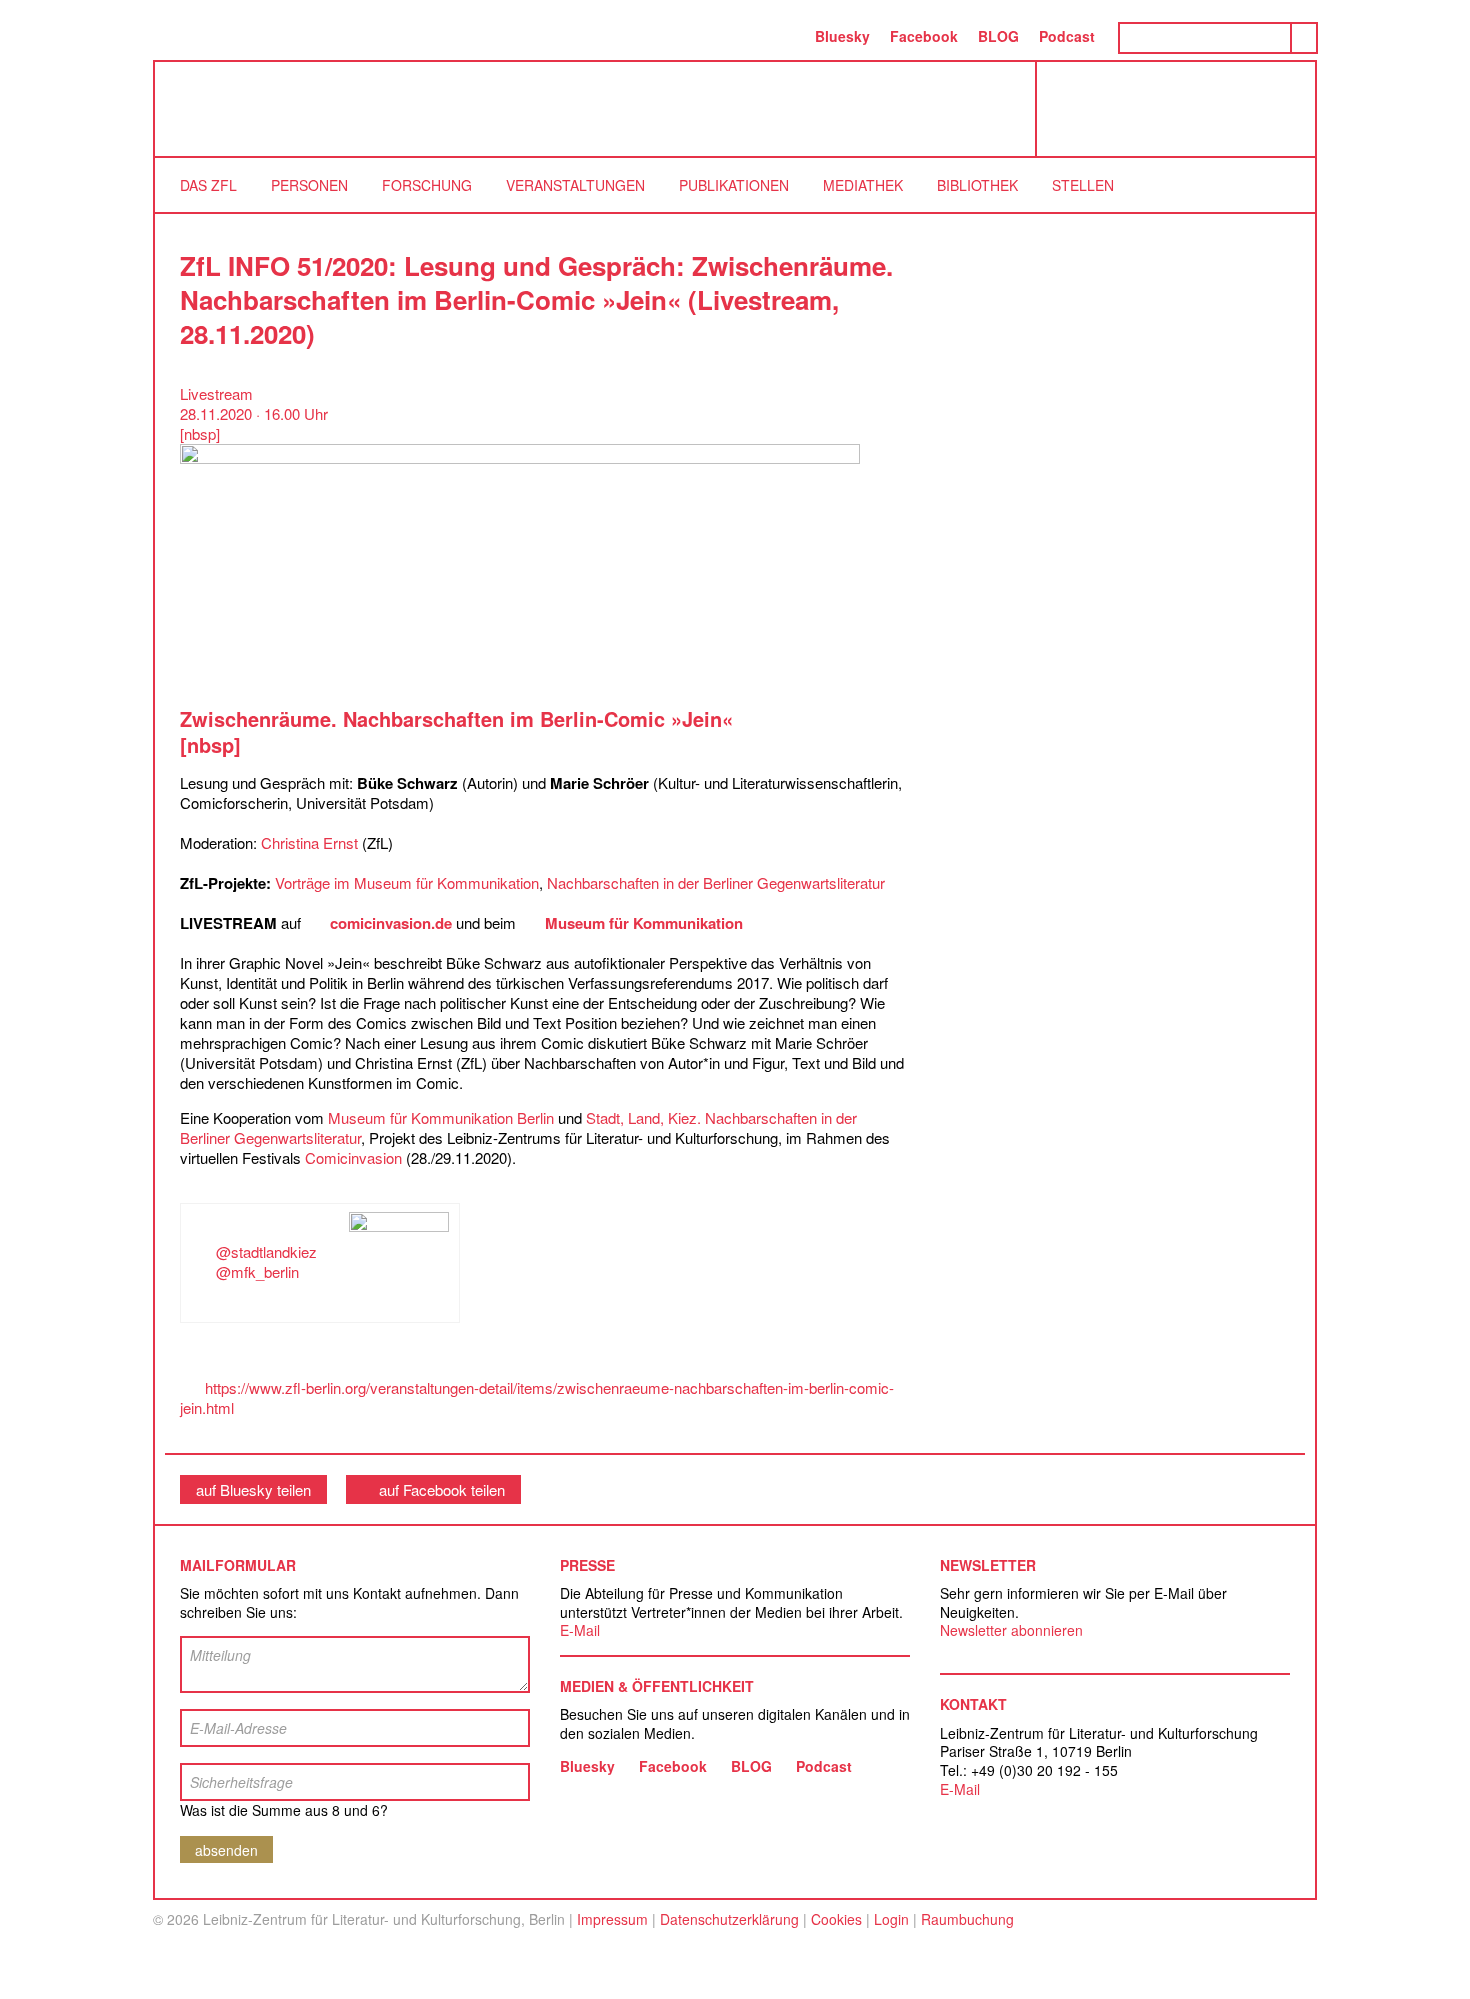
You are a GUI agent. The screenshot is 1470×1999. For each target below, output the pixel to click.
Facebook (924, 36)
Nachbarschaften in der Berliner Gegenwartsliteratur (716, 882)
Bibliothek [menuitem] (977, 185)
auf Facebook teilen (442, 1489)
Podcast (1067, 36)
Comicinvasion (353, 1157)
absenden (226, 1850)
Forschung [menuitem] (427, 185)
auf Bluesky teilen (253, 1489)
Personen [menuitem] (309, 185)
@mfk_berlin (257, 1271)
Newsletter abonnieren (1011, 1630)
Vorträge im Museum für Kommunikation (407, 882)
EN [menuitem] (784, 36)
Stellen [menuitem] (1083, 185)
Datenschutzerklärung (729, 1919)
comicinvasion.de (391, 923)
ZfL (205, 109)
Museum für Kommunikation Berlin (441, 1117)
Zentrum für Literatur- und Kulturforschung (1181, 116)
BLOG (998, 36)
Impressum (612, 1919)
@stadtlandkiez (266, 1251)
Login (891, 1919)
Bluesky (842, 36)
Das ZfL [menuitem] (208, 185)
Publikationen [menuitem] (734, 185)
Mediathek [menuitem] (863, 185)
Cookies (836, 1919)
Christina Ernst (309, 842)
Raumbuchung (967, 1919)
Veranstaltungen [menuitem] (575, 185)
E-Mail (580, 1630)
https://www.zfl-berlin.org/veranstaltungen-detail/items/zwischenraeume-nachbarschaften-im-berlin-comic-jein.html (537, 1397)
